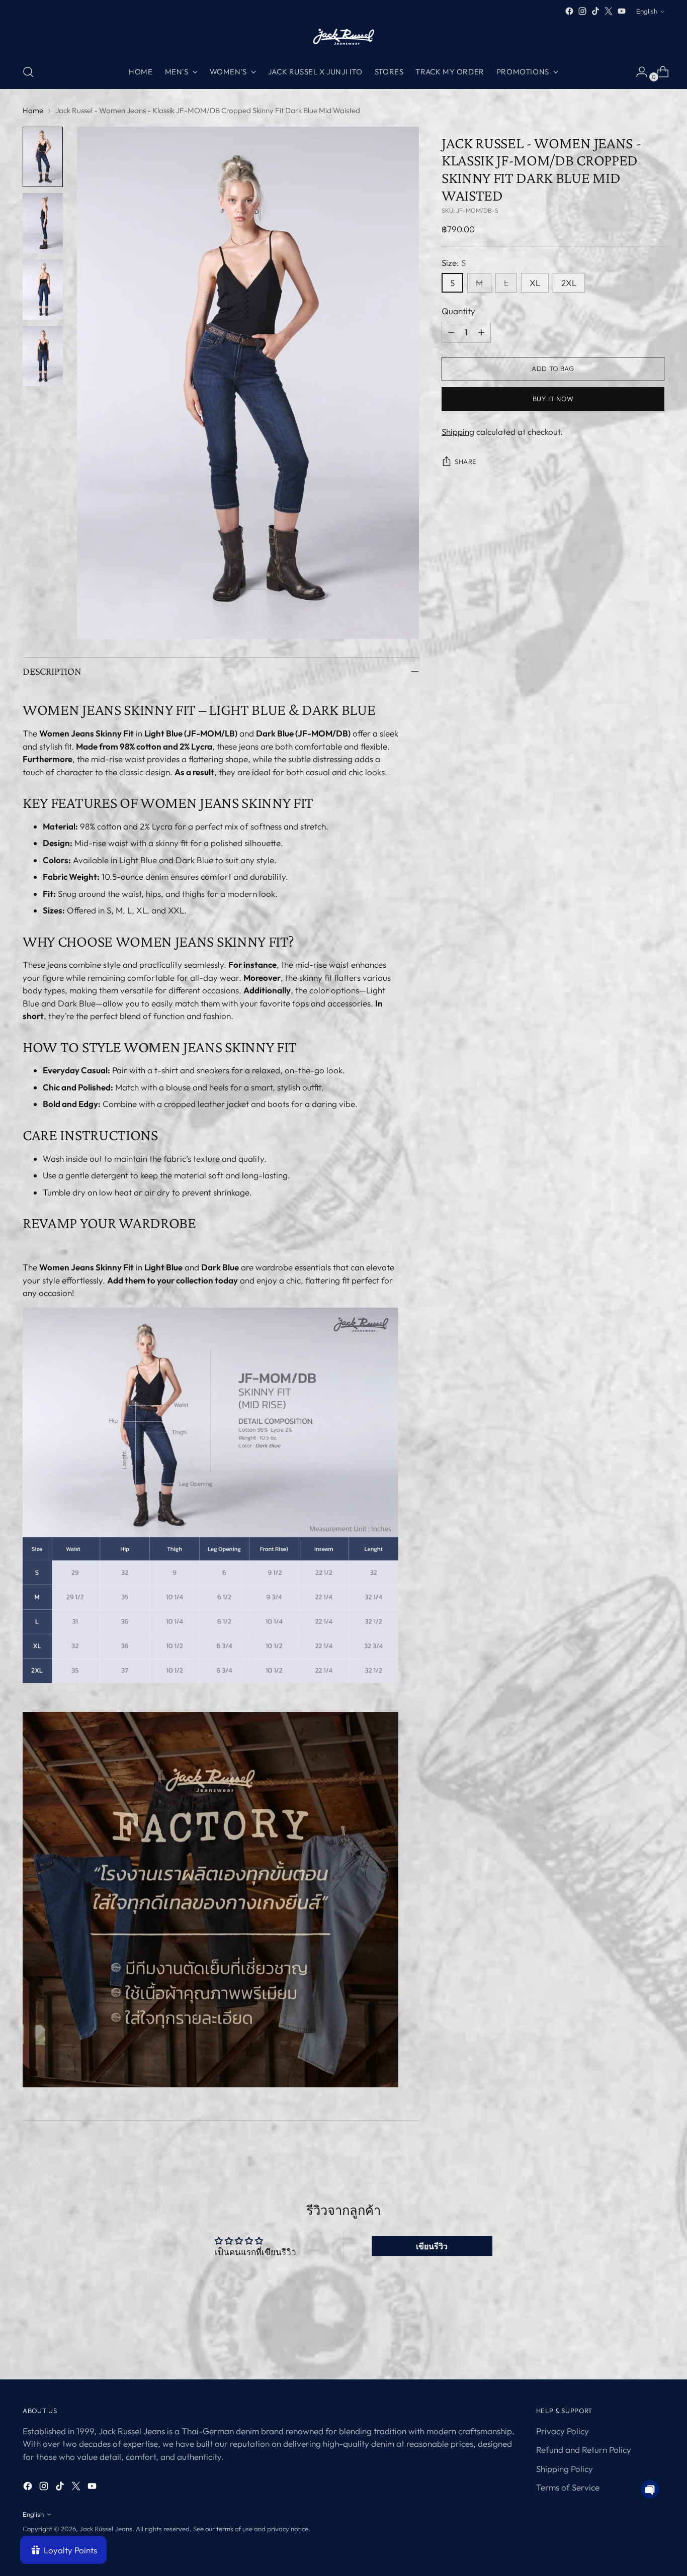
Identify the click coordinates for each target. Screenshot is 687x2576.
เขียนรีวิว (432, 2246)
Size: (454, 263)
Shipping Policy (565, 2469)
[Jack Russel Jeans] (343, 36)
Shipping (458, 432)
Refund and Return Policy (584, 2450)
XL (535, 283)
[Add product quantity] (481, 332)
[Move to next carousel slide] (656, 2345)
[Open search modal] (28, 72)
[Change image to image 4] (43, 356)
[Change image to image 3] (43, 290)
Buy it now (553, 399)
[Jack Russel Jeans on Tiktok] (595, 11)
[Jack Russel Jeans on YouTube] (622, 11)
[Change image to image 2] (43, 223)
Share (466, 462)
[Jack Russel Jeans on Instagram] (582, 11)
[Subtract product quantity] (451, 332)
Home (33, 110)
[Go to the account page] (638, 72)
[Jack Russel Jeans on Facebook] (569, 11)
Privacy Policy (563, 2431)
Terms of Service (568, 2487)
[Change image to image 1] (43, 157)
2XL (569, 283)
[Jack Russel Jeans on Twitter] (609, 11)
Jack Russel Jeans (106, 2529)
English (647, 11)
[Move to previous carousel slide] (633, 2345)
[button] (650, 2489)
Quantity (458, 311)
